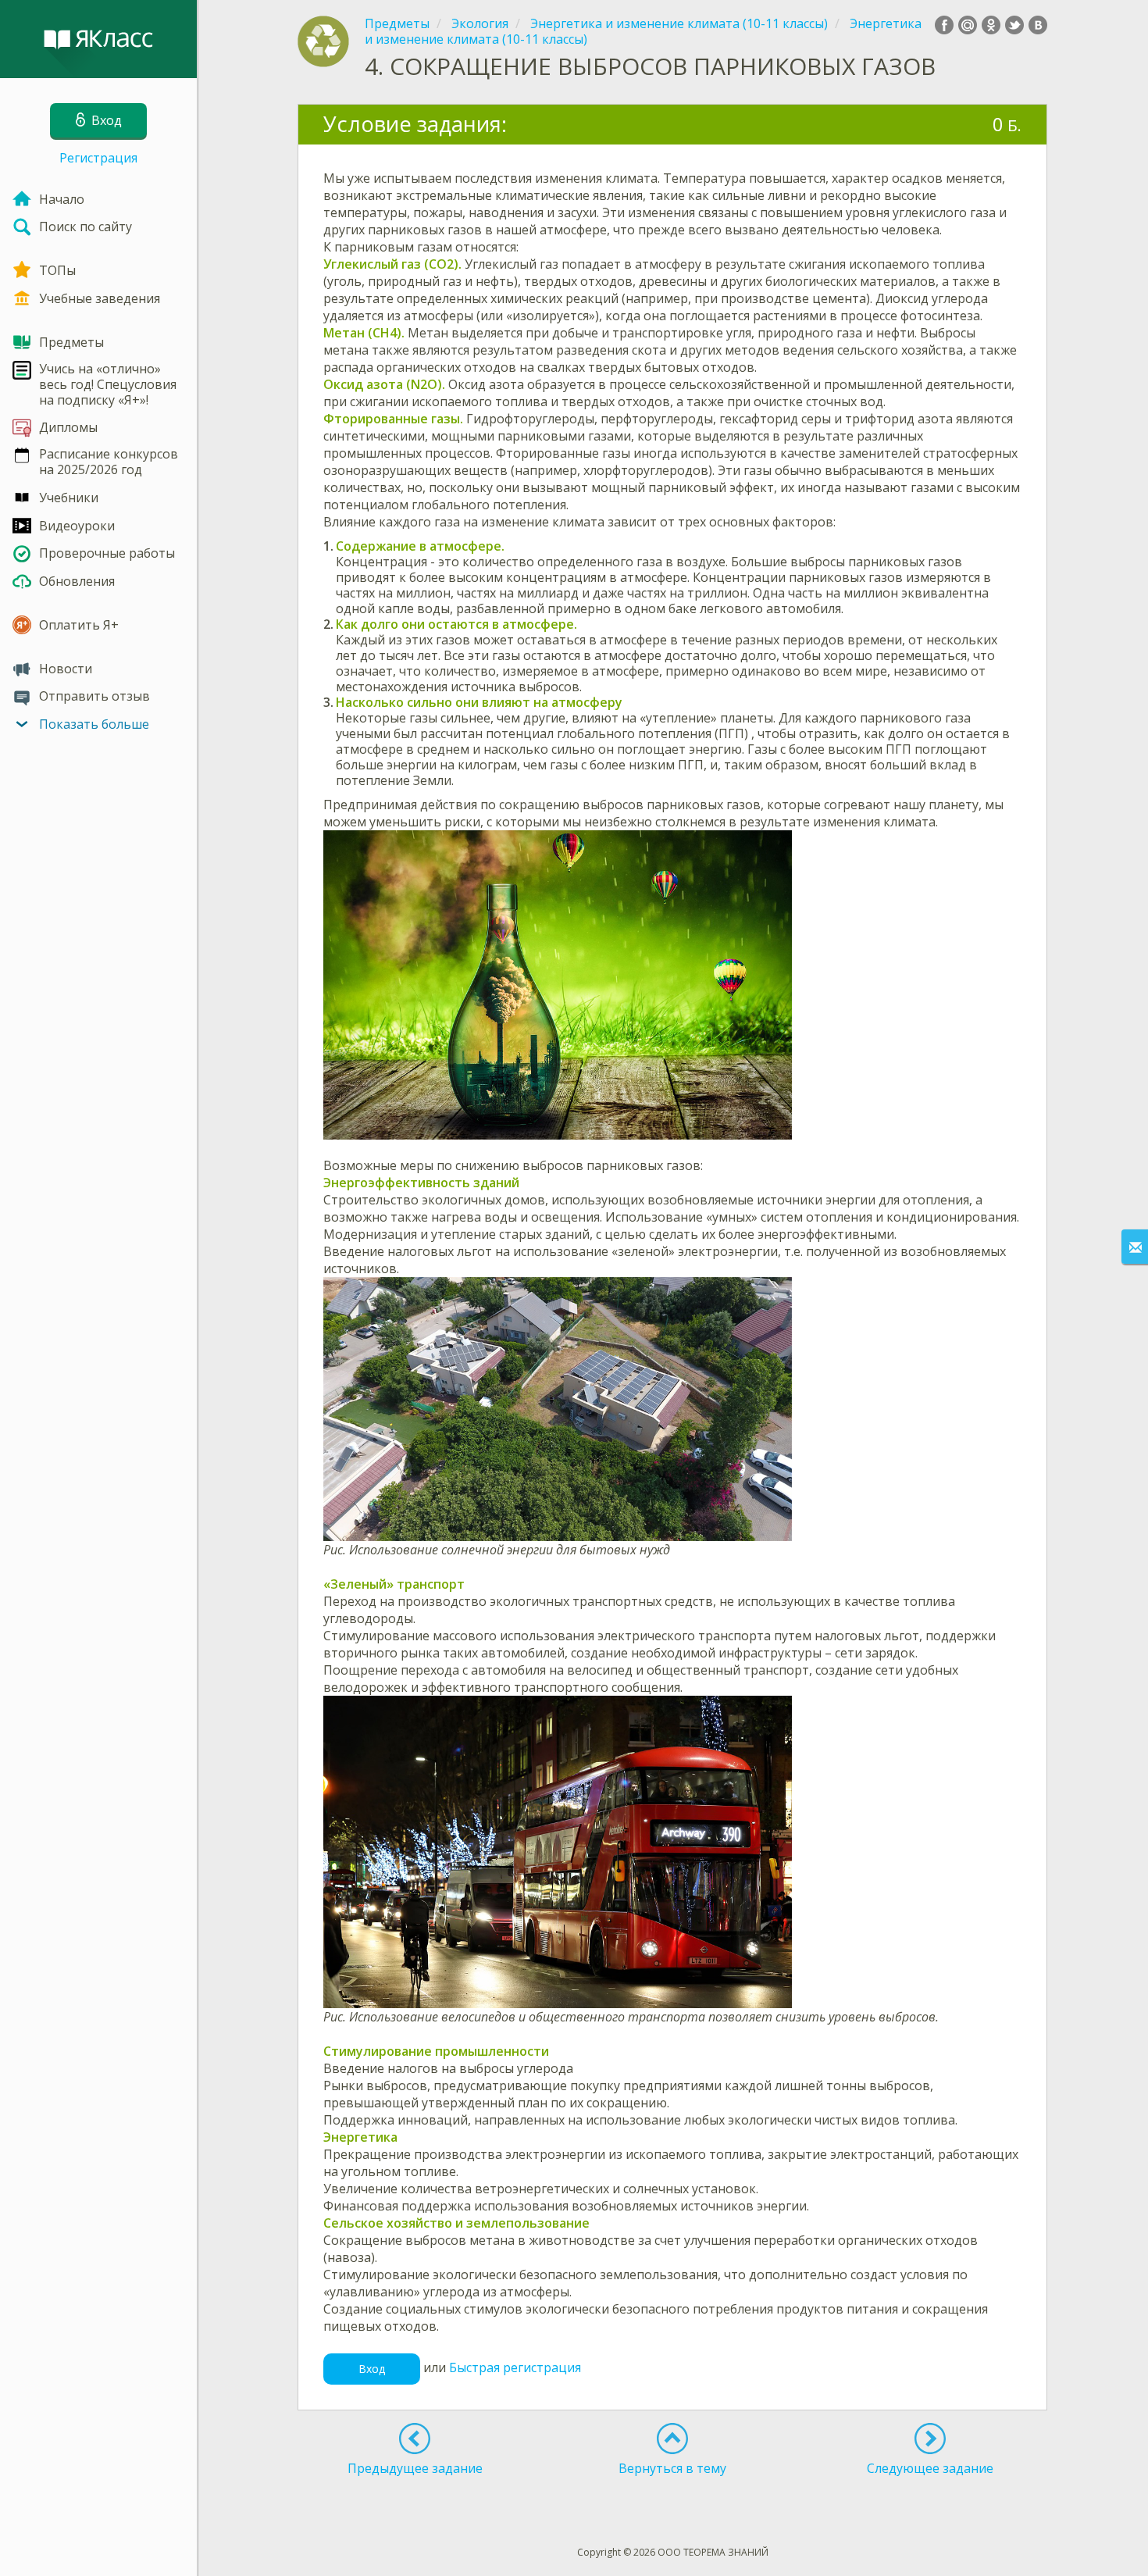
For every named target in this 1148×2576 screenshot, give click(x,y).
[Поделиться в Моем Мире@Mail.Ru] (968, 25)
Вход (372, 2369)
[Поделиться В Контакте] (1038, 25)
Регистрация (98, 158)
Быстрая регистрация (515, 2367)
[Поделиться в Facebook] (944, 25)
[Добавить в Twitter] (1014, 25)
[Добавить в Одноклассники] (991, 25)
